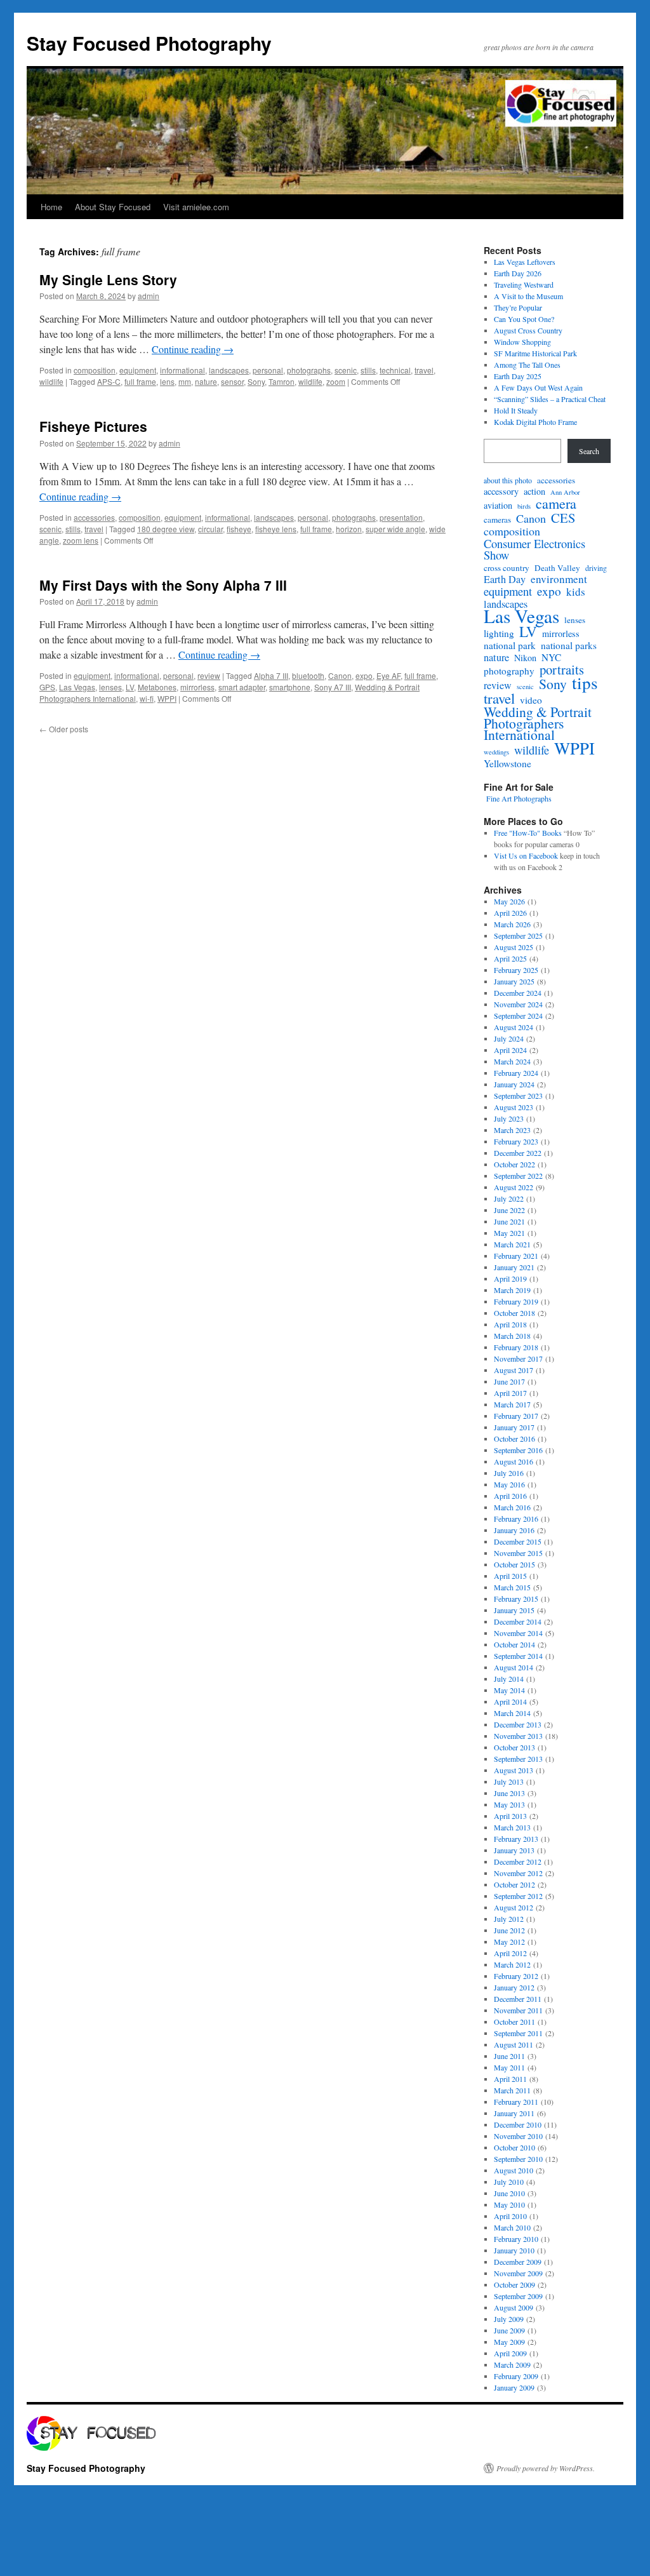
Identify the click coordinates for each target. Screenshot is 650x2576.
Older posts (64, 729)
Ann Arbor (565, 492)
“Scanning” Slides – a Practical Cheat (550, 399)
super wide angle (395, 529)
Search (589, 451)
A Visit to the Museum (528, 296)
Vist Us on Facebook (526, 855)
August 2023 (514, 1107)
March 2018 (512, 1336)
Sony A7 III (333, 687)
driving (596, 568)
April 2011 (510, 2079)
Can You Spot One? (524, 319)
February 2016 (516, 1519)
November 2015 (518, 1553)
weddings (496, 752)
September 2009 (518, 2296)
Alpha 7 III (271, 675)
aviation (498, 506)
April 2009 (510, 2353)
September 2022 (518, 1176)
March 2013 (512, 1827)
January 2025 (514, 981)
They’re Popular (518, 307)
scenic (346, 370)
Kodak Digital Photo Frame (535, 422)
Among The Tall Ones (527, 365)
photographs (309, 370)
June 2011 (509, 2056)
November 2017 (518, 1358)
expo (364, 675)
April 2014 (510, 1701)
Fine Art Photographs (518, 798)
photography (509, 671)
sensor (232, 381)
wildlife (51, 381)
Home (51, 207)
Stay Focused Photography (149, 43)
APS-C (109, 381)
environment (559, 579)
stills (368, 370)
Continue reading (193, 349)
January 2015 (514, 1610)
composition (95, 370)
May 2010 (509, 2204)
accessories (94, 517)
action (534, 492)
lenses (110, 687)
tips (585, 683)
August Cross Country (528, 330)
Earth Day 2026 (518, 273)
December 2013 (518, 1724)
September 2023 (518, 1096)
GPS (47, 687)
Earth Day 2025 (518, 376)
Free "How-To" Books (528, 833)
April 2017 (510, 1393)
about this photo (508, 480)
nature (206, 381)
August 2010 (514, 2170)
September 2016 (518, 1450)
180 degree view (166, 529)
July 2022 (509, 1198)
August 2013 (514, 1770)
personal (268, 370)
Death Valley (557, 568)
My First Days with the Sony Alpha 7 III (163, 585)
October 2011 (514, 2022)
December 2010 (518, 2124)
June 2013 (509, 1793)
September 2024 (518, 1016)
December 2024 (518, 993)
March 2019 (512, 1290)
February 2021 (516, 1256)
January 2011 (514, 2113)
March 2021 (512, 1244)
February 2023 (516, 1141)
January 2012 (514, 1987)
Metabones (157, 687)
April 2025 (510, 958)
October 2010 (514, 2147)
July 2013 (509, 1781)
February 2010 (516, 2239)
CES (563, 518)
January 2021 (514, 1267)
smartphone (290, 687)
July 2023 (509, 1118)
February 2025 (516, 970)
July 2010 (509, 2182)
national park (510, 645)
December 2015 (518, 1541)
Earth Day (505, 579)
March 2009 (512, 2365)
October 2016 (514, 1439)
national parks (569, 645)
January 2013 (514, 1850)
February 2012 (516, 1976)
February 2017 (516, 1416)
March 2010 (512, 2227)
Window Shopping (522, 342)
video (531, 700)
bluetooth (308, 675)
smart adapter (242, 687)
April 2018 (510, 1324)
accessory (501, 492)
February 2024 (516, 1073)
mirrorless (197, 687)
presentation (401, 517)
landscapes (229, 370)
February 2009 (516, 2376)
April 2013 (510, 1816)
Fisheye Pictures (93, 426)
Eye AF (388, 675)
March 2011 (512, 2090)
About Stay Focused (113, 207)
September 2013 (518, 1759)
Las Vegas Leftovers (525, 262)
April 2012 (510, 1953)
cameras (497, 520)
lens (167, 381)
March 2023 (512, 1130)
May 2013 (509, 1804)
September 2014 (518, 1656)
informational (182, 370)
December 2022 (518, 1153)
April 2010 (510, 2216)
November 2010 (518, 2136)
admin (149, 296)
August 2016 (514, 1461)
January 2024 (514, 1084)
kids (576, 592)
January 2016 (514, 1530)
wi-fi (147, 698)
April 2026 (510, 913)
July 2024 (509, 1038)
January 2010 (514, 2250)
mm (185, 381)
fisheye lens (276, 529)
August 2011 (514, 2044)
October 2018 (514, 1313)
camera (556, 504)
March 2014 (512, 1713)
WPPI (167, 698)
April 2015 (510, 1576)
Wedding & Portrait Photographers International (538, 723)
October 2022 (514, 1164)
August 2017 (514, 1370)
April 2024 (510, 1050)
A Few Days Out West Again (538, 387)
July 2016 (509, 1473)
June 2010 (509, 2193)
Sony (256, 381)
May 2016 (509, 1484)
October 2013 (514, 1747)
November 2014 (518, 1633)
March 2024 (512, 1061)
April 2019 (510, 1278)
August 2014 (514, 1667)
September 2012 (518, 1896)
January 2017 (514, 1427)
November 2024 (518, 1004)
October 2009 (514, 2284)
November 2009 (518, 2273)
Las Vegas (77, 687)
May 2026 (509, 901)
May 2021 (509, 1233)
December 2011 (518, 1999)
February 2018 (516, 1347)
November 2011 (518, 2010)
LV (130, 687)
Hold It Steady (516, 410)
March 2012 (512, 1964)
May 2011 (509, 2067)
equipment (138, 370)
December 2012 (518, 1862)
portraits (562, 669)
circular (210, 529)
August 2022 (514, 1187)
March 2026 (512, 924)
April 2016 (510, 1496)
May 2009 (509, 2342)
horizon (349, 529)
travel (424, 370)
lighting (499, 633)
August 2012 (514, 1907)
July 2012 (509, 1919)
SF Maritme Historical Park (535, 353)
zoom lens (81, 540)
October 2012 (514, 1884)
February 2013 (516, 1839)
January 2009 (514, 2387)
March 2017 (512, 1404)
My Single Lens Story (108, 279)
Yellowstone (507, 763)
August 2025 (514, 947)
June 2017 (509, 1381)
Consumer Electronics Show (534, 549)
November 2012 (518, 1873)
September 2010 (518, 2159)
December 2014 (518, 1621)
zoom (336, 381)
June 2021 (509, 1221)
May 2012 (509, 1942)
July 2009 (509, 2319)
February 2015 (516, 1599)
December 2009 (518, 2262)
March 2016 (512, 1507)
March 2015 (512, 1587)
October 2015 (514, 1564)
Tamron (282, 381)
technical (395, 370)
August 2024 (514, 1027)
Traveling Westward (524, 285)
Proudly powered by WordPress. (546, 2468)
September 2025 (518, 936)
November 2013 (518, 1736)
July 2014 (509, 1679)
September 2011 (518, 2033)
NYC (551, 657)
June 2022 (509, 1210)
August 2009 (514, 2307)
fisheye (239, 529)
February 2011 (516, 2102)
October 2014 (514, 1644)
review (209, 675)
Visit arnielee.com (196, 207)
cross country (507, 568)
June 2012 (509, 1930)
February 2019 (516, 1301)
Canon (340, 675)
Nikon (525, 658)
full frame (140, 381)
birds (524, 506)
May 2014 (509, 1690)
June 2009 (509, 2330)
